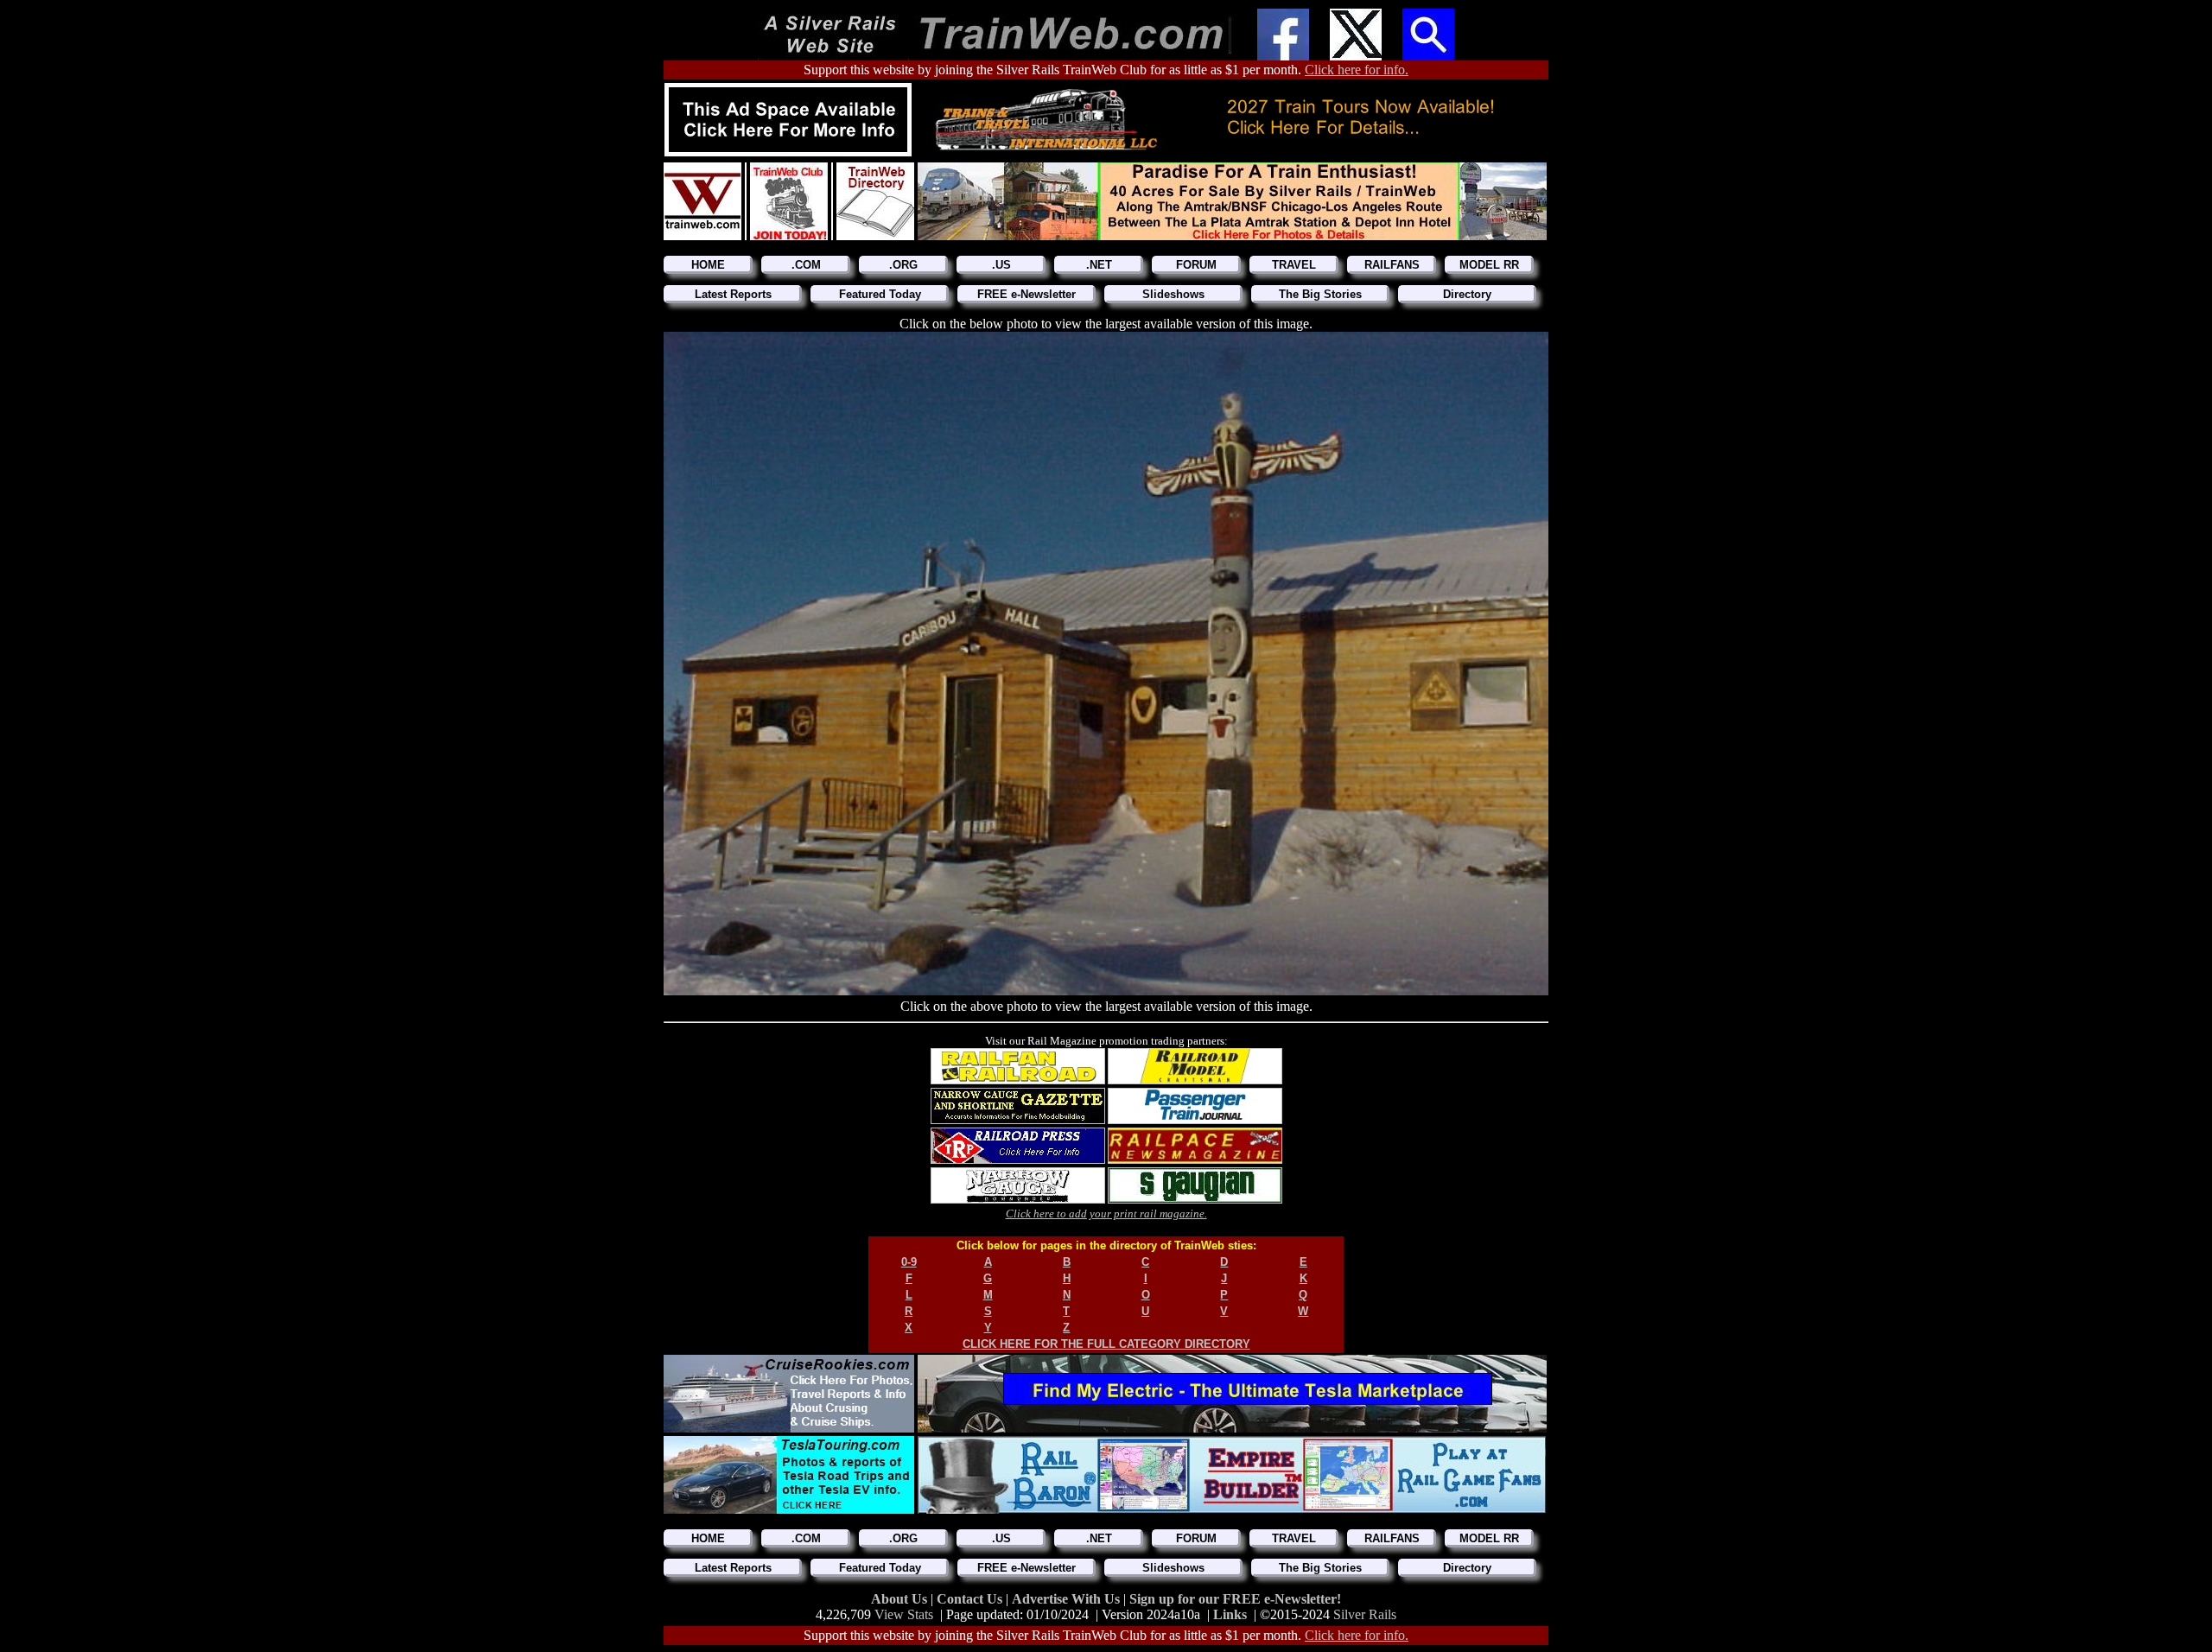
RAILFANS (1392, 265)
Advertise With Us (1068, 1599)
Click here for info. (1357, 70)
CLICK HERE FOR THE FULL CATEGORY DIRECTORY (1106, 1344)
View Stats (904, 1614)
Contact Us (971, 1599)
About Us (901, 1599)
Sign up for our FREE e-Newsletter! (1235, 1599)
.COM (806, 265)
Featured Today (880, 294)
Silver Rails (1365, 1614)
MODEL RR (1489, 265)
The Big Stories (1320, 294)
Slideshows (1173, 294)
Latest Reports (733, 294)
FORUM (1196, 265)
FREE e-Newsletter (1027, 294)
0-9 (909, 1262)
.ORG (903, 265)
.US (1001, 265)
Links (1230, 1614)
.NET (1099, 265)
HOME (708, 265)
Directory (1467, 294)
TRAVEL (1294, 265)
